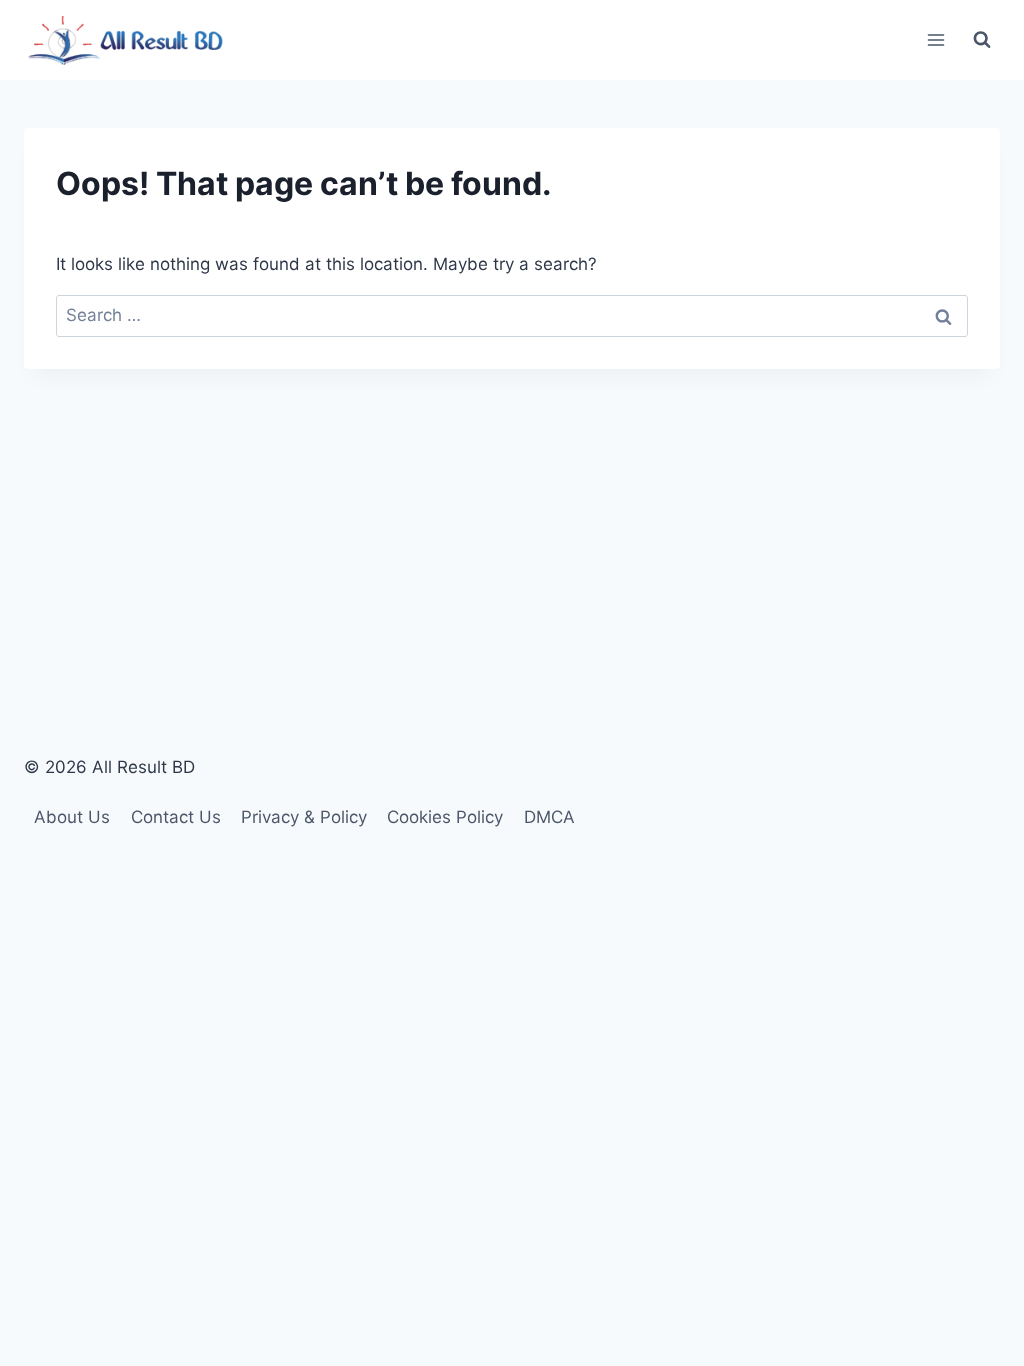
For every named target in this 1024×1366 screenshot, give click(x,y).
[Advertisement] (512, 519)
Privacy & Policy (304, 817)
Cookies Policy (445, 817)
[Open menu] (935, 39)
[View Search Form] (982, 40)
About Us (72, 817)
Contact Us (176, 817)
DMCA (549, 817)
